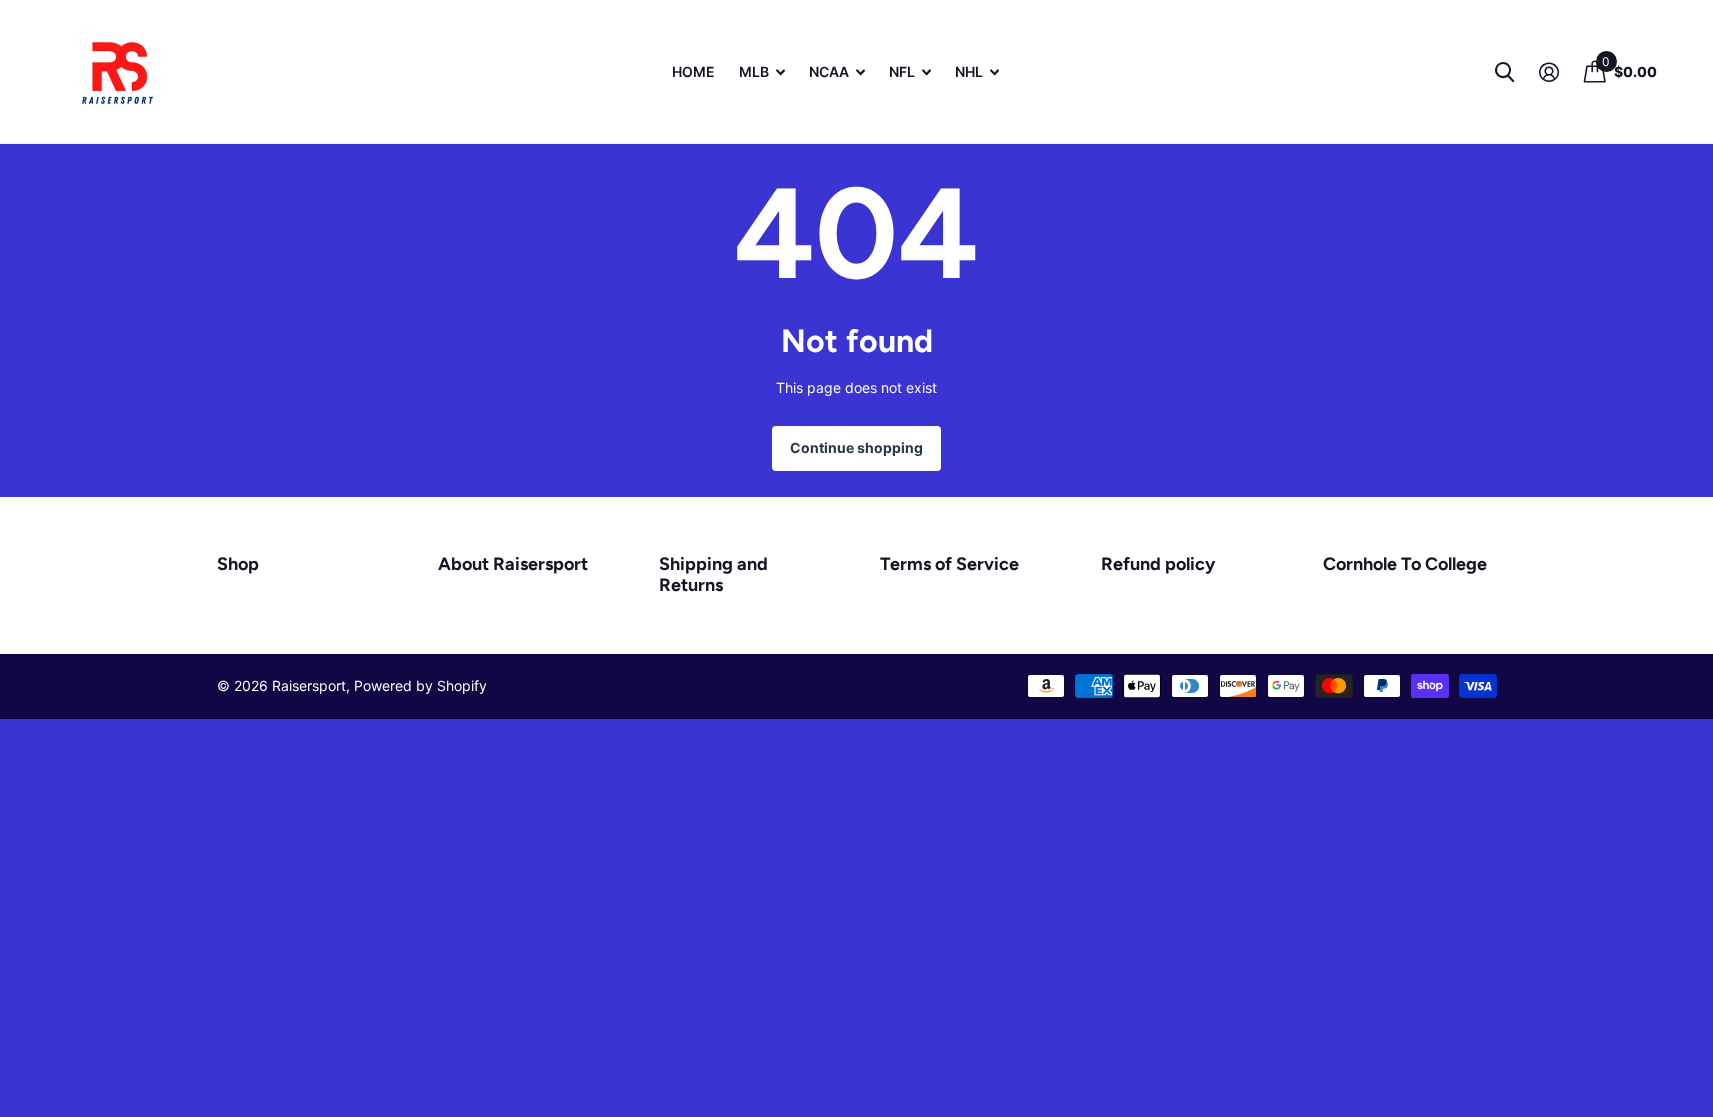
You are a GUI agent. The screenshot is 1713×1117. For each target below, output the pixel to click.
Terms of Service (949, 564)
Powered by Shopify (420, 685)
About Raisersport (513, 564)
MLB (754, 71)
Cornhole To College (1405, 564)
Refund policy (1158, 564)
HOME (693, 71)
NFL (902, 71)
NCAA (829, 71)
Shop (238, 564)
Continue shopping (856, 447)
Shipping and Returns (713, 574)
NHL (969, 71)
